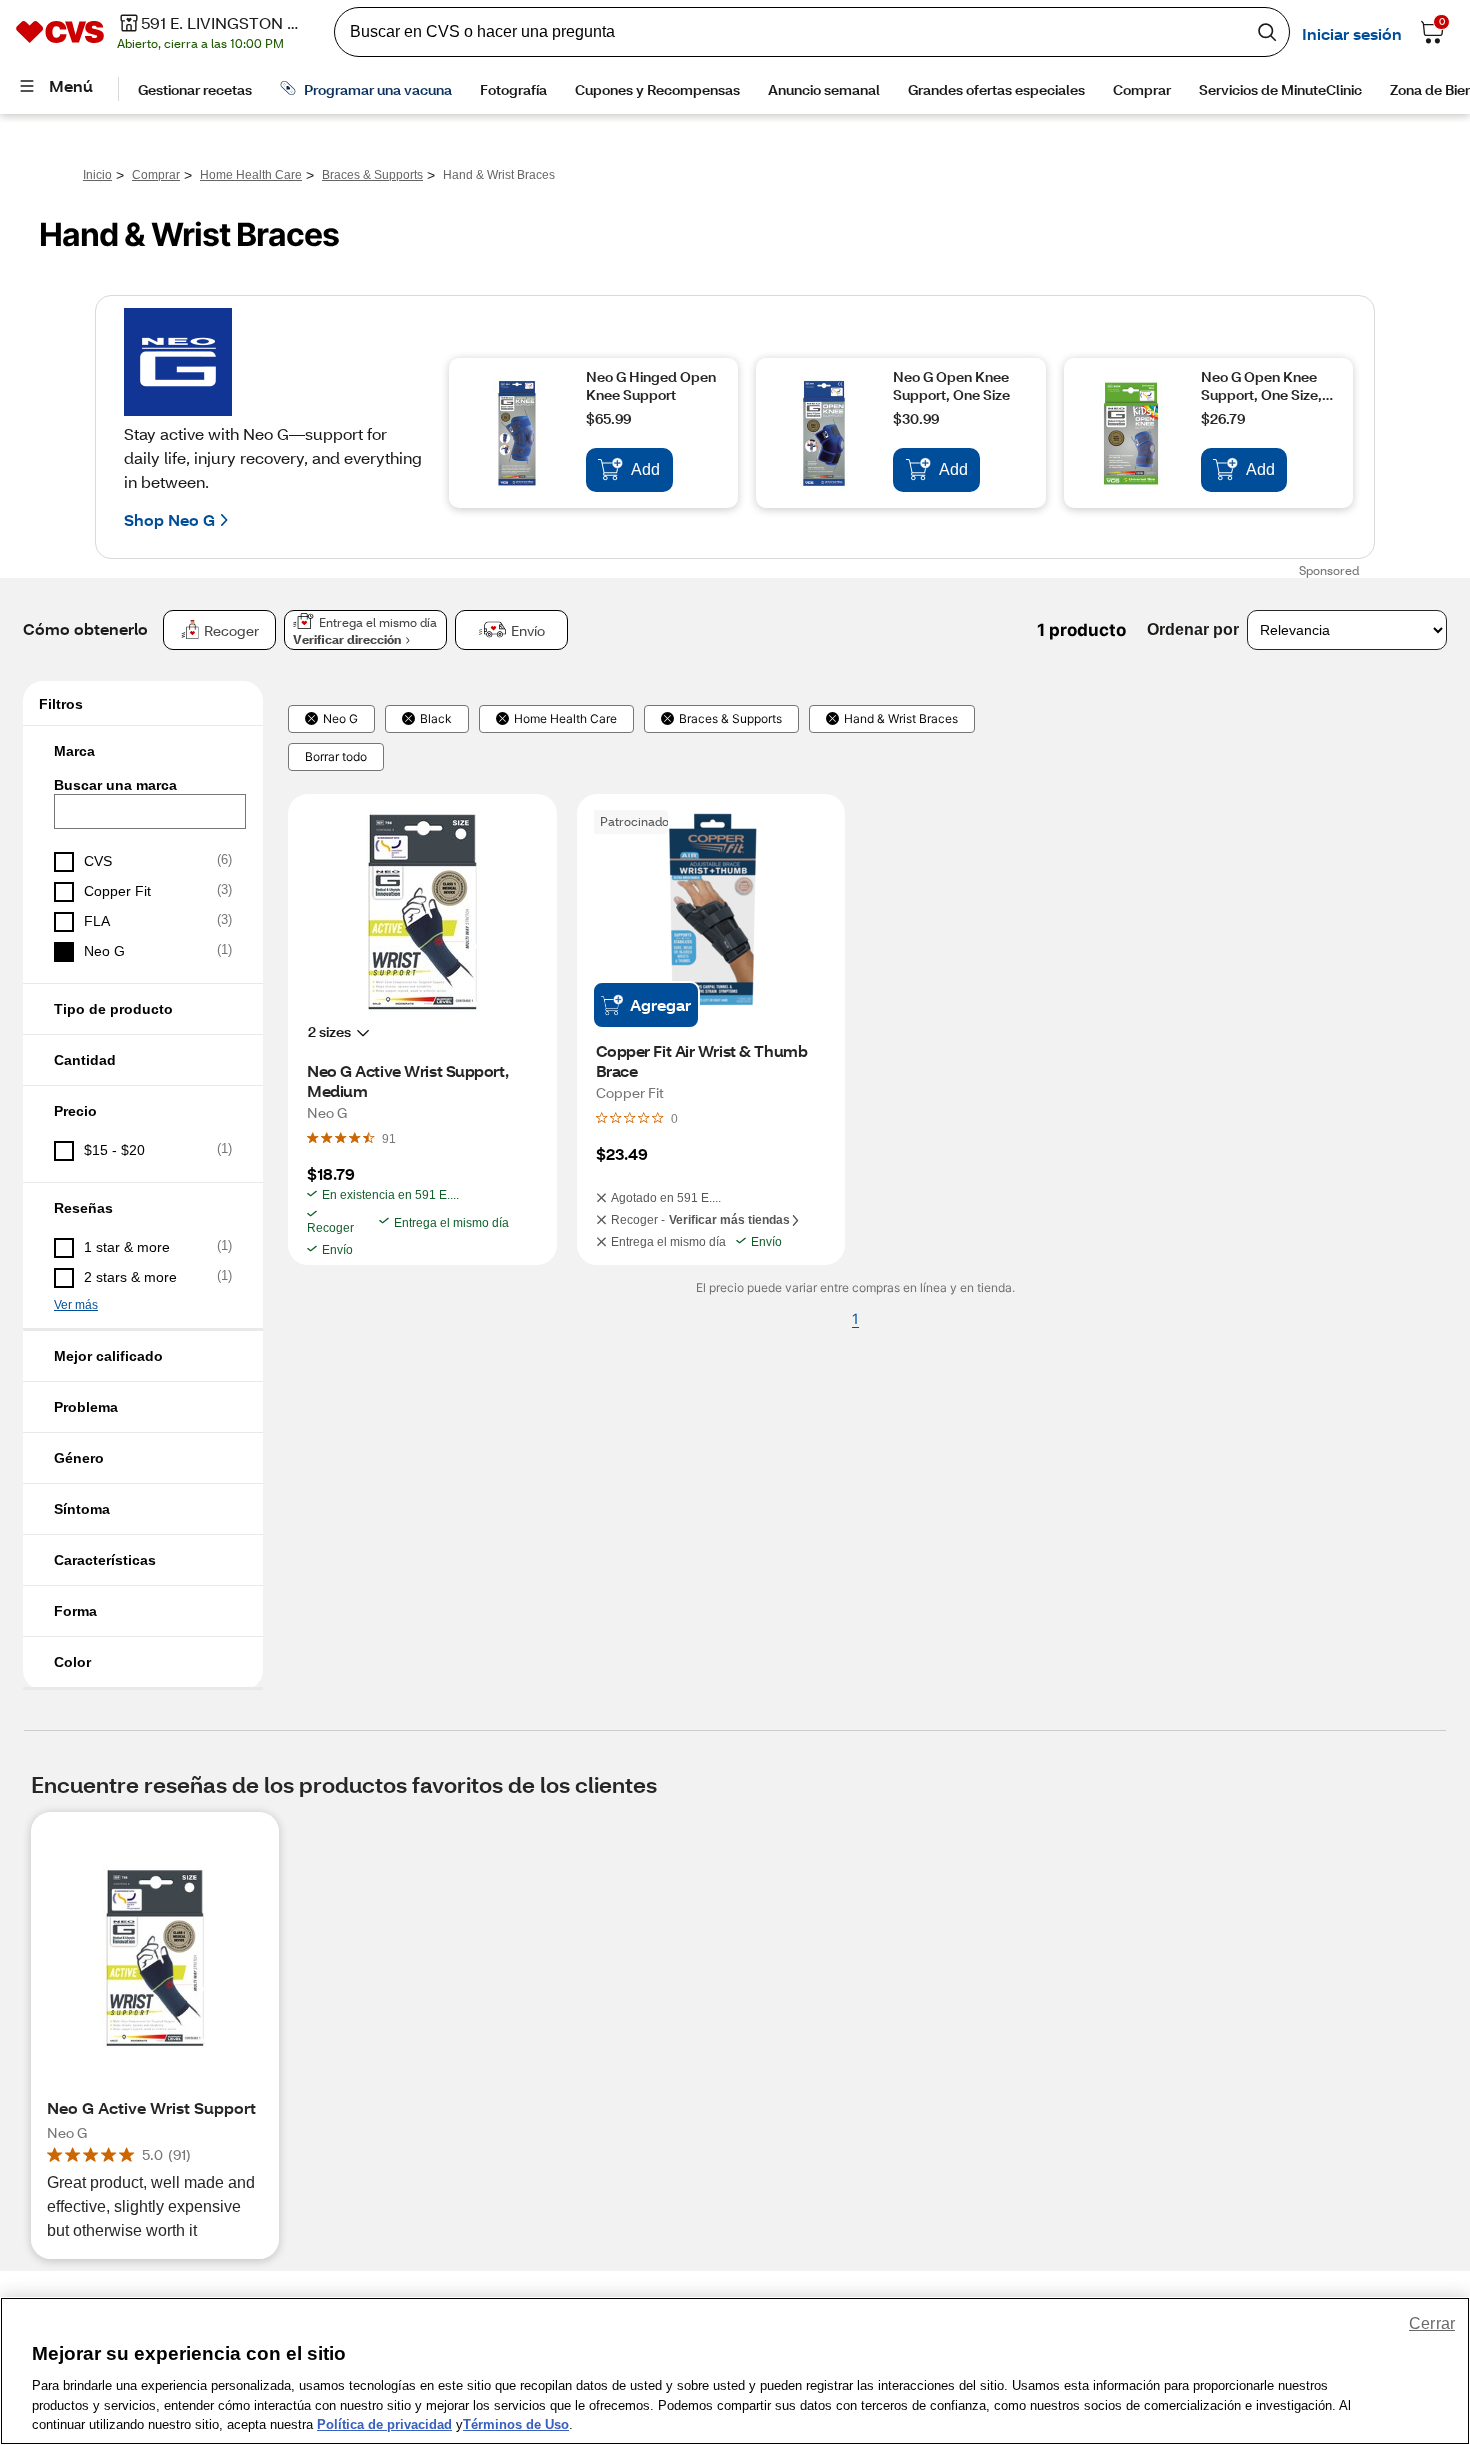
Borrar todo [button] (336, 757)
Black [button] (436, 719)
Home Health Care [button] (565, 719)
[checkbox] (143, 862)
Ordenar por (1193, 629)
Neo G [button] (340, 719)
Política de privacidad (384, 2424)
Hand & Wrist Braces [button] (901, 719)
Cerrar (1432, 2323)
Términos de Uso (516, 2424)
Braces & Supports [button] (730, 719)
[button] (143, 751)
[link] (389, 1138)
